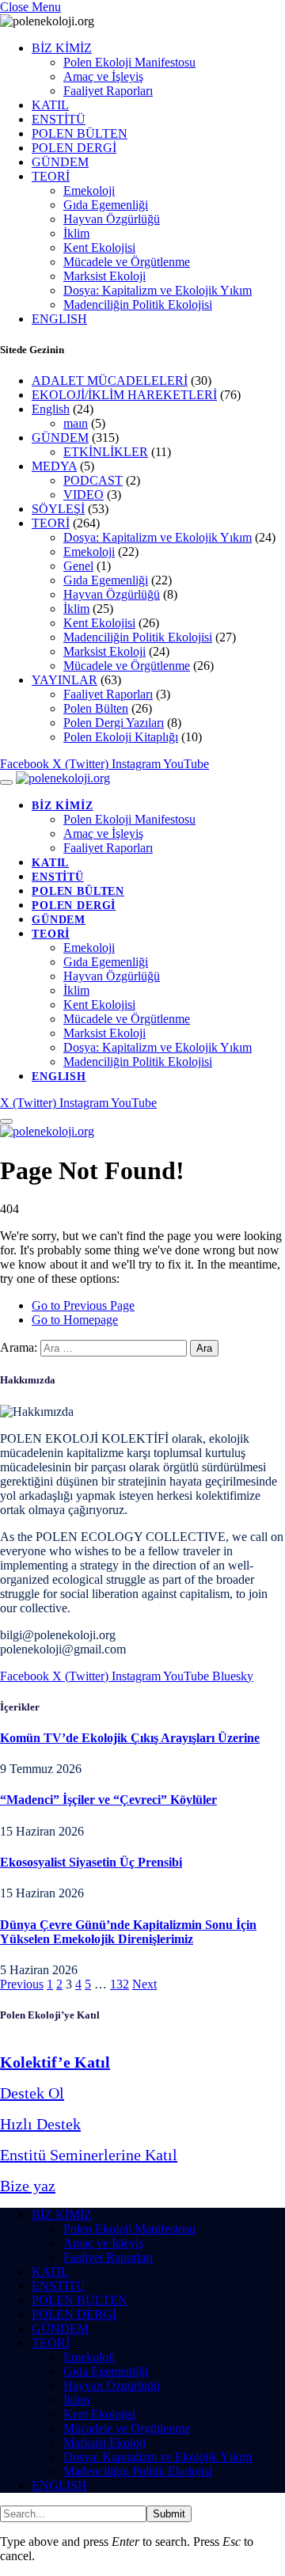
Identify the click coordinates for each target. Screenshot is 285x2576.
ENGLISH (59, 319)
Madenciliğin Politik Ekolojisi (138, 304)
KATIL (50, 105)
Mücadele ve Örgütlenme (127, 262)
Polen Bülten (96, 708)
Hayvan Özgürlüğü (112, 219)
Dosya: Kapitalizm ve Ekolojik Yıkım (158, 290)
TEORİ (51, 176)
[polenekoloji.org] (63, 778)
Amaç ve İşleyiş (103, 76)
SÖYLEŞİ (58, 509)
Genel (78, 566)
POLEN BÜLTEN (80, 133)
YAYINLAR (65, 680)
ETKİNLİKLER (106, 452)
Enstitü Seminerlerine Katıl (89, 2155)
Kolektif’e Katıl (55, 2062)
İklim (76, 233)
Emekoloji (89, 190)
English (51, 409)
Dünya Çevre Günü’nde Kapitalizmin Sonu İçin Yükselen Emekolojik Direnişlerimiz (128, 1932)
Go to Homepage (75, 1320)
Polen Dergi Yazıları (114, 723)
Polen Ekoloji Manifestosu (129, 62)
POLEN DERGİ (74, 148)
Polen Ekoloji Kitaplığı (121, 737)
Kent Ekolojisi (99, 247)
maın (76, 423)
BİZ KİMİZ (62, 48)
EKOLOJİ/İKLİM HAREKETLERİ (124, 395)
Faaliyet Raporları (108, 91)
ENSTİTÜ (59, 119)
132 (120, 1984)
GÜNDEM (60, 162)
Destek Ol (32, 2093)
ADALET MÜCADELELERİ (110, 381)
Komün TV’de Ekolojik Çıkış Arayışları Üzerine (130, 1738)
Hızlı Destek (40, 2124)
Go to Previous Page (83, 1305)
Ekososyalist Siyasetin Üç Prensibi (91, 1862)
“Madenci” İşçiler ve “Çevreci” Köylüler (108, 1800)
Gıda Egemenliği (106, 205)
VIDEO (84, 495)
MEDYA (54, 466)
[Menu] (6, 782)
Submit (169, 2514)
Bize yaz (28, 2186)
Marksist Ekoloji (104, 276)
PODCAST (93, 480)
